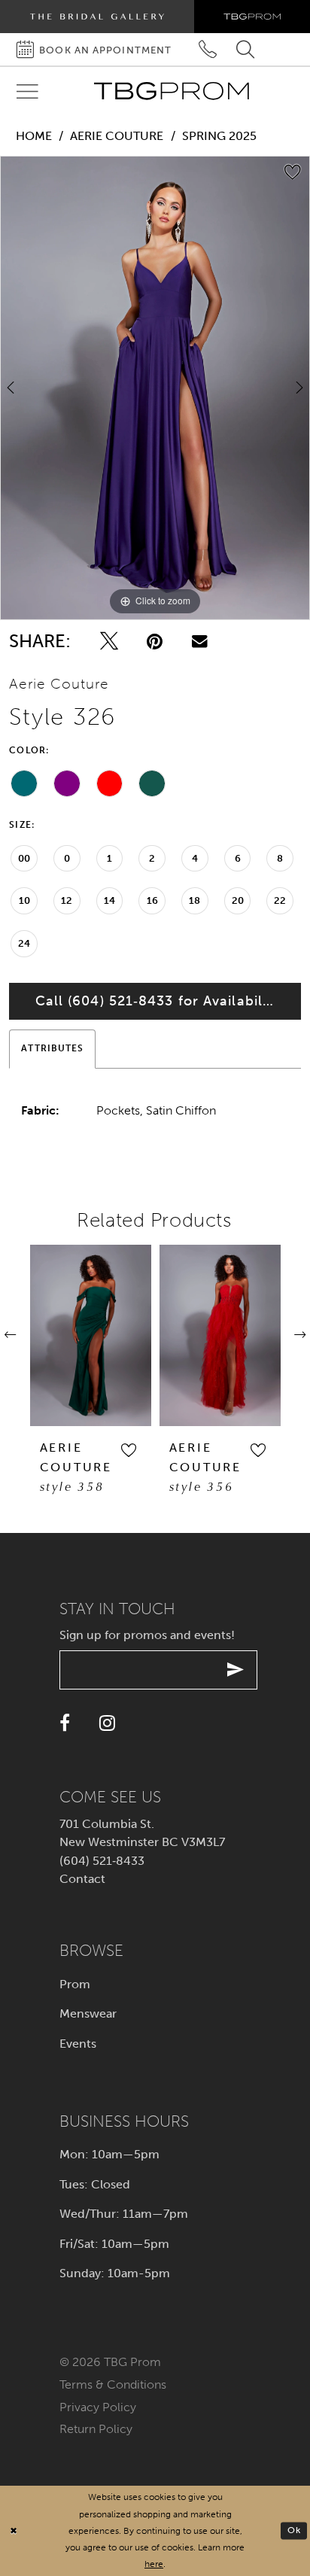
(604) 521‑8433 (102, 1861)
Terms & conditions (113, 2384)
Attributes (52, 1048)
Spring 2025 (219, 136)
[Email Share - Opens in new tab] (200, 641)
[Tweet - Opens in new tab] (109, 641)
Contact (82, 1879)
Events (78, 2044)
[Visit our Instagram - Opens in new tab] (107, 1723)
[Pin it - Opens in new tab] (155, 641)
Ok (294, 2530)
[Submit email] (236, 1670)
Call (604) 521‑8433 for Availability (158, 1001)
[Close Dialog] (14, 2531)
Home (34, 136)
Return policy (96, 2429)
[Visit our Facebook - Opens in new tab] (65, 1723)
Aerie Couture (117, 136)
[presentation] (91, 1335)
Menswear (88, 2013)
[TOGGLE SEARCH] (246, 49)
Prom (75, 1984)
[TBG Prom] (171, 91)
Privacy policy (98, 2407)
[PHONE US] (208, 49)
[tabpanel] (155, 388)
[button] (128, 1451)
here (154, 2564)
